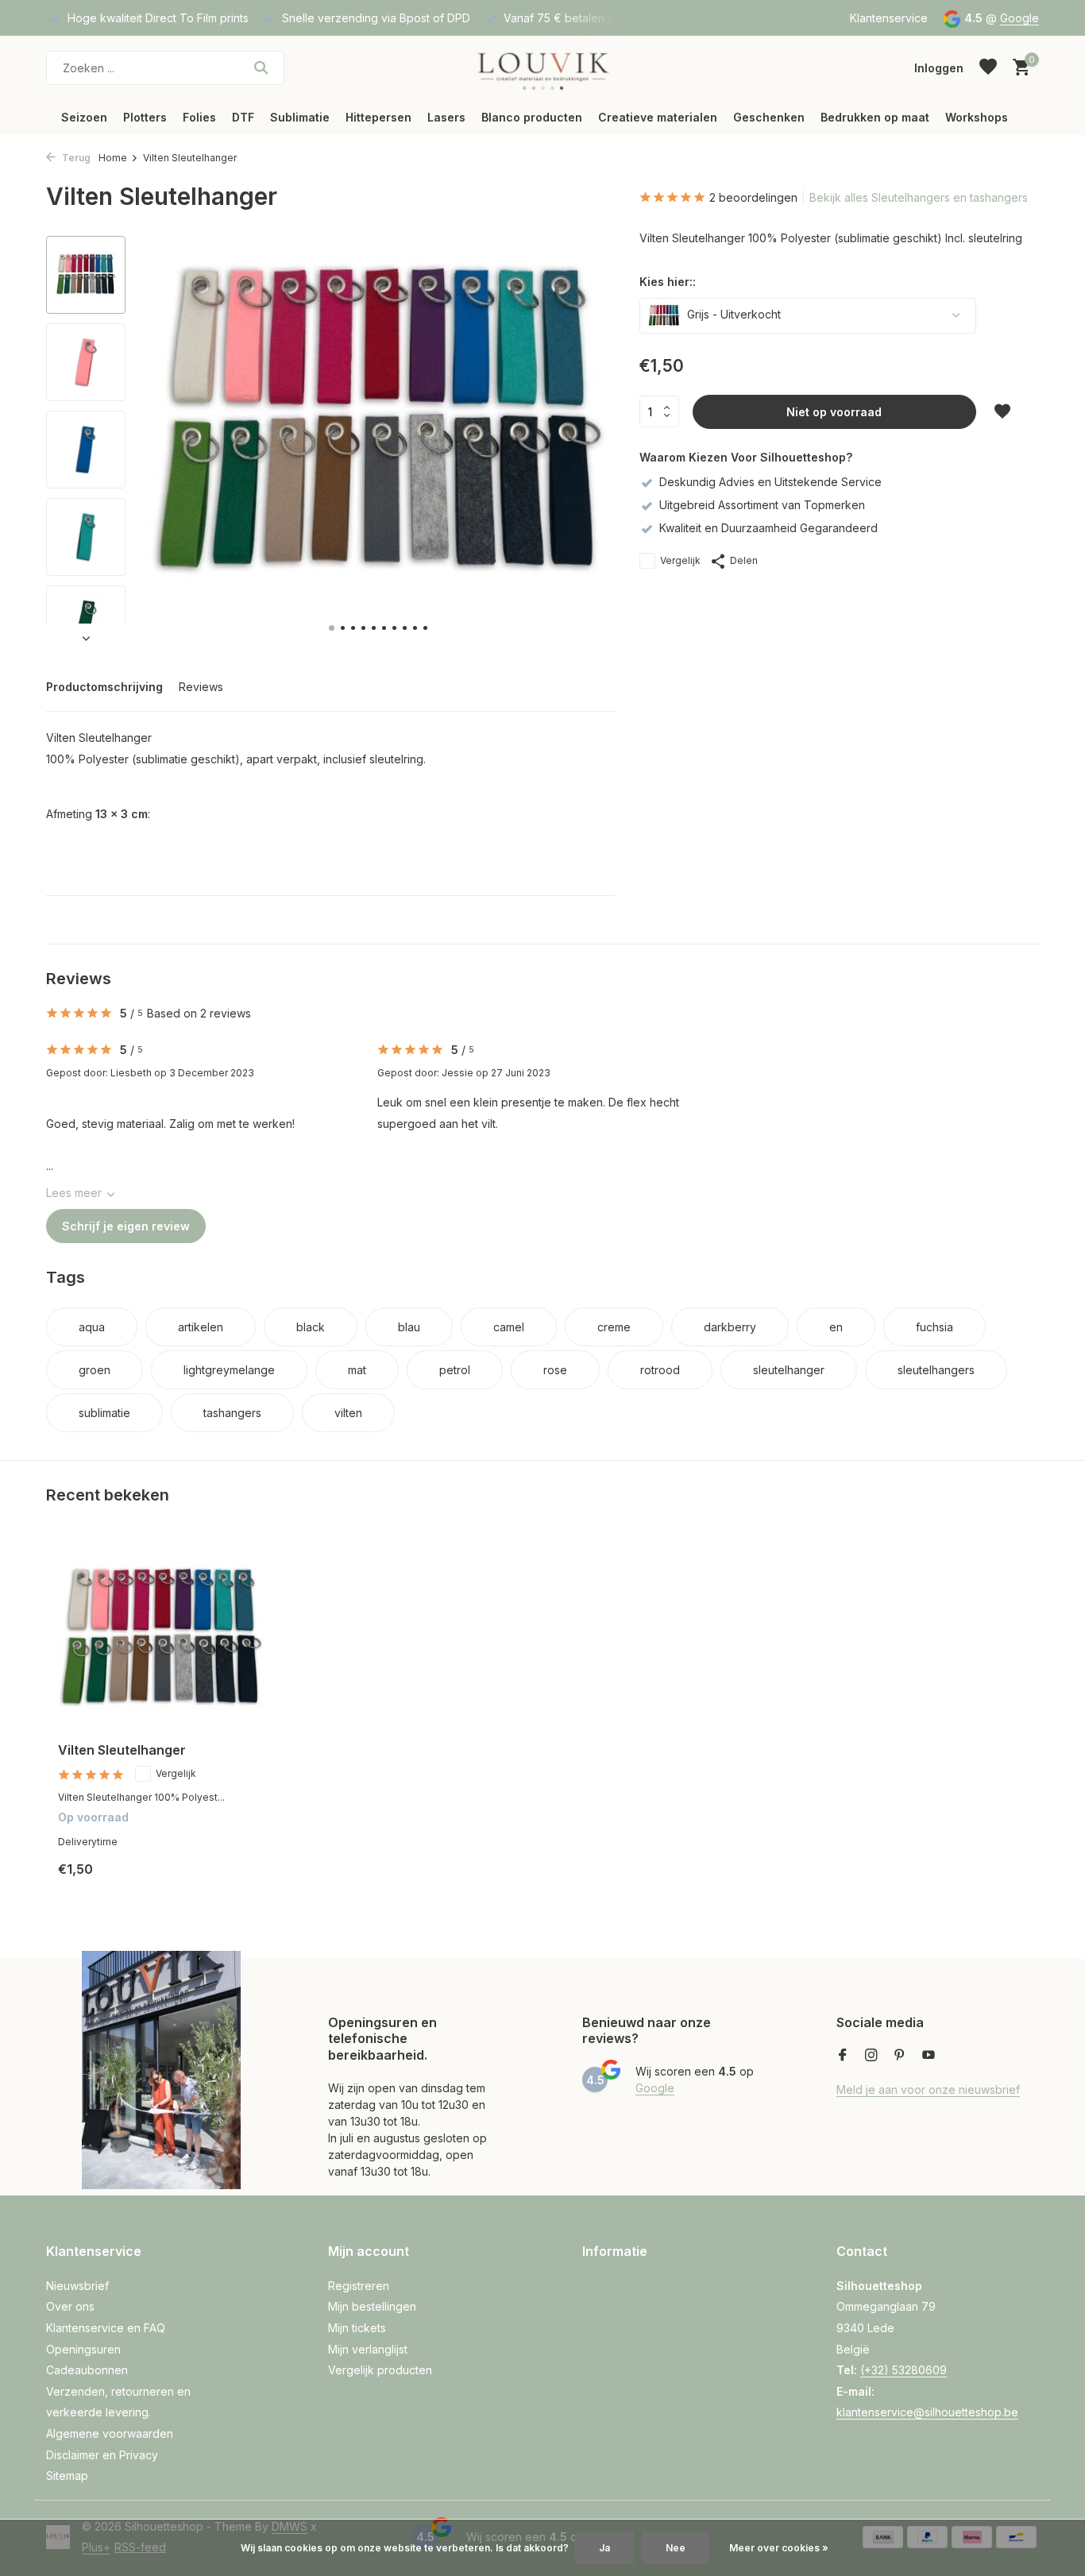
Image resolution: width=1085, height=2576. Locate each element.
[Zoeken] (261, 68)
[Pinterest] (900, 2056)
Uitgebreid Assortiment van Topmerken (762, 505)
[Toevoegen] (237, 1881)
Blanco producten (532, 117)
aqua (92, 1327)
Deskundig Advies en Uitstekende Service (770, 482)
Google (1019, 18)
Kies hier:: (668, 282)
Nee (676, 2548)
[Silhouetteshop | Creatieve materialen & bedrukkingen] (542, 68)
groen (95, 1370)
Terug (75, 158)
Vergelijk (680, 560)
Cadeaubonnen (87, 2370)
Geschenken (769, 117)
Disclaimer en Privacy (102, 2455)
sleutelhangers (936, 1370)
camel (509, 1327)
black (311, 1327)
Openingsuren (83, 2349)
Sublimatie (300, 117)
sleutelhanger (789, 1370)
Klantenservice (889, 18)
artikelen (201, 1327)
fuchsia (934, 1327)
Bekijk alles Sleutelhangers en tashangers (919, 197)
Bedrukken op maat (875, 117)
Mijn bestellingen (372, 2306)
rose (555, 1370)
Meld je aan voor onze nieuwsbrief (928, 2089)
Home (113, 158)
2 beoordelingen (753, 197)
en (836, 1327)
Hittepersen (378, 117)
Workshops (977, 117)
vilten (348, 1413)
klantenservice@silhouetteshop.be (927, 2412)
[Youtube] (929, 2056)
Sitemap (67, 2476)
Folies (199, 117)
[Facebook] (843, 2056)
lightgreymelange (229, 1370)
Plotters (145, 117)
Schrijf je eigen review (126, 1226)
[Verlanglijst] (988, 68)
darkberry (730, 1327)
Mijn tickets (357, 2328)
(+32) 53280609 (904, 2370)
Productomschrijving (104, 687)
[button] (332, 628)
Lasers (446, 117)
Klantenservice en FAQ (106, 2328)
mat (357, 1370)
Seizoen (84, 117)
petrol (455, 1370)
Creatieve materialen (658, 117)
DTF (243, 117)
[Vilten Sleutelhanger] (161, 1638)
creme (614, 1327)
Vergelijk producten (380, 2370)
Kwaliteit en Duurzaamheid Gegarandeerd (768, 528)
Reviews (201, 687)
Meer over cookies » (779, 2548)
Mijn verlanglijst (368, 2349)
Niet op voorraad (834, 412)
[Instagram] (871, 2056)
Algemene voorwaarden (110, 2433)
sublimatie (104, 1413)
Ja (604, 2548)
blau (409, 1327)
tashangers (232, 1413)
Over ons (70, 2306)
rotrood (660, 1370)
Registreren (359, 2286)
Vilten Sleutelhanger (122, 1750)
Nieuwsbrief (77, 2286)
